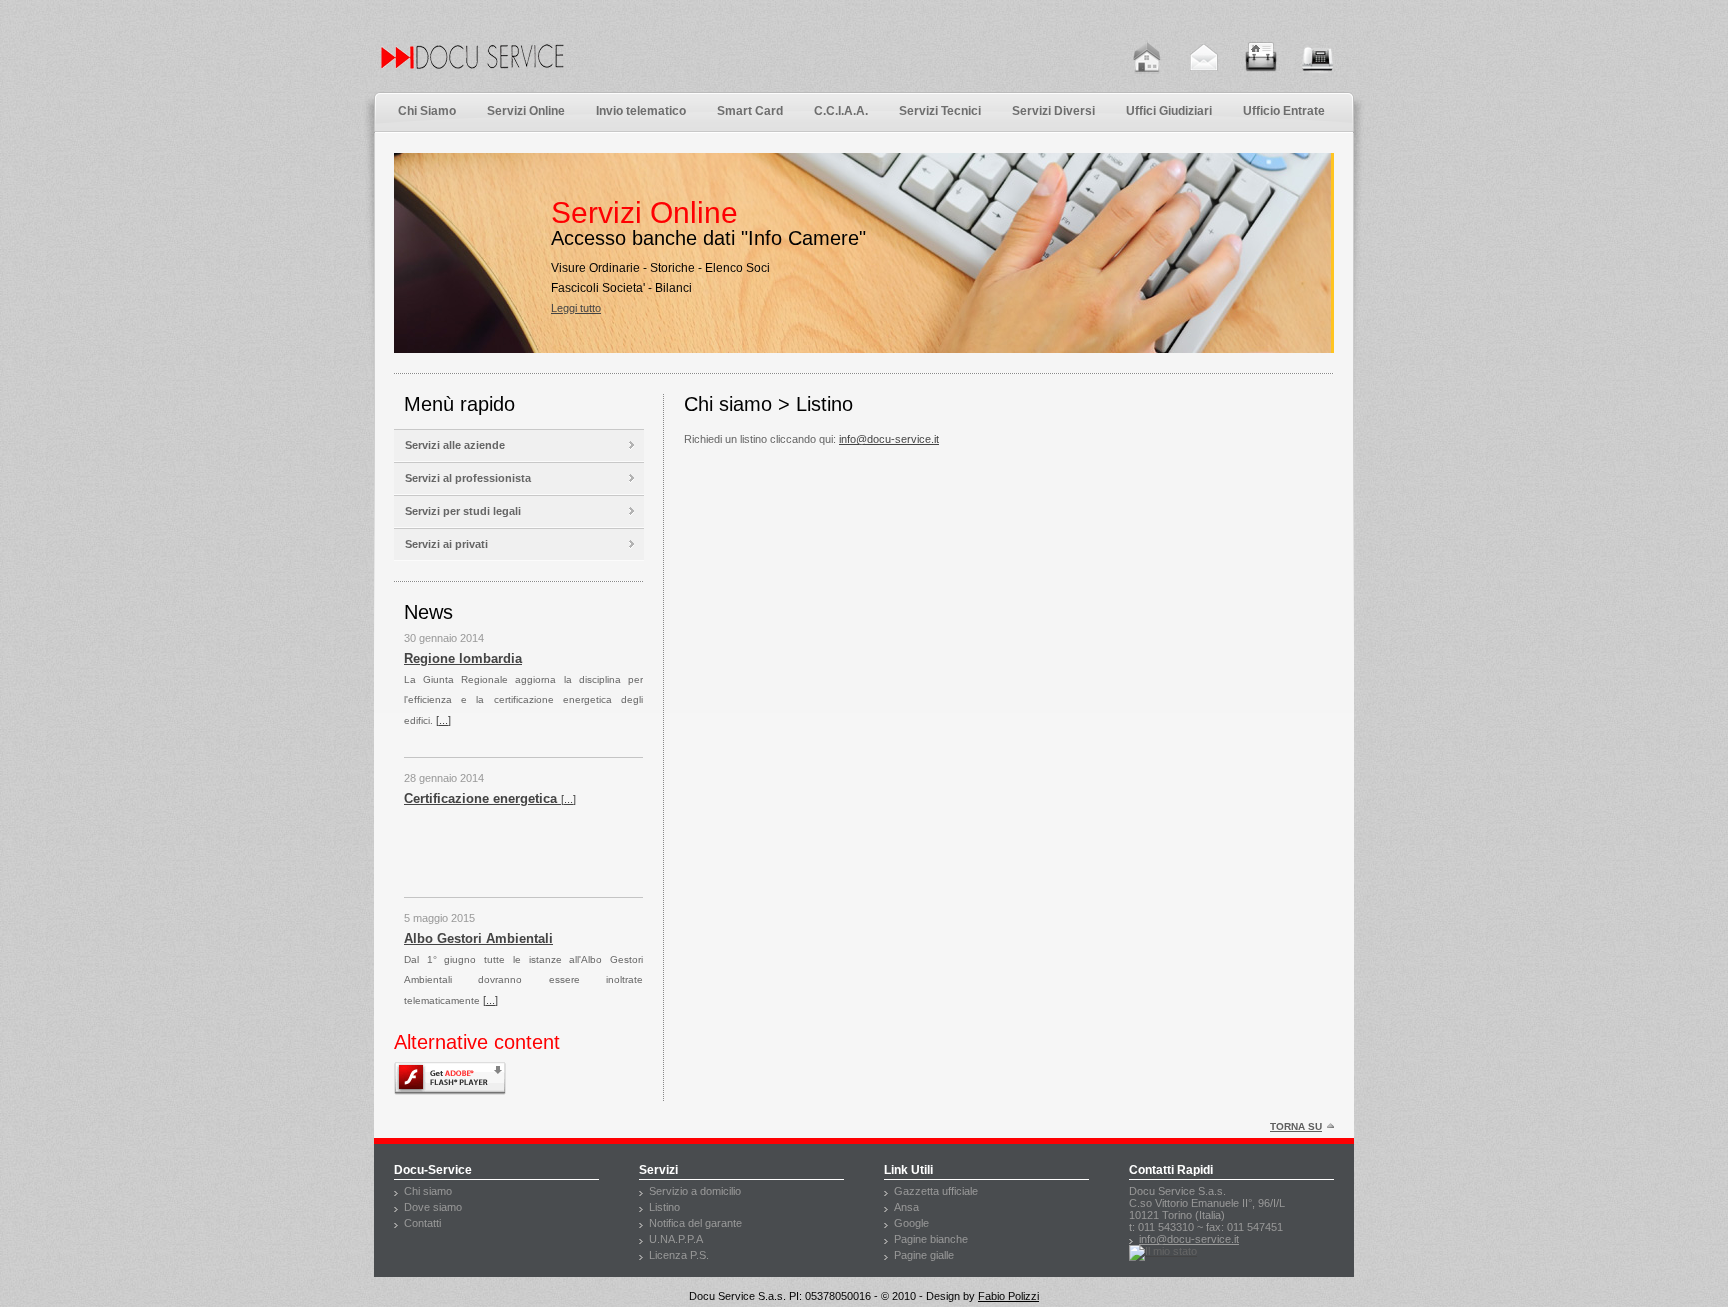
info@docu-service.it (889, 439)
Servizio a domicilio (695, 1191)
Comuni (428, 942)
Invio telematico (641, 111)
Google (911, 1223)
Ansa (906, 1207)
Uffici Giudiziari (1169, 111)
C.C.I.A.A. (841, 111)
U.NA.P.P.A (676, 1239)
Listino (664, 1207)
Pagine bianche (931, 1239)
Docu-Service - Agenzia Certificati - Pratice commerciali (549, 72)
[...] (568, 663)
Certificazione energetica (482, 662)
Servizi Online (526, 111)
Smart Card (750, 111)
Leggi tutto (479, 318)
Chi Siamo (427, 111)
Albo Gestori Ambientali (478, 802)
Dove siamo (433, 1207)
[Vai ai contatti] (1204, 58)
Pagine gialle (924, 1255)
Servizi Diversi (1053, 111)
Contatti (422, 1223)
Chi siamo (428, 1191)
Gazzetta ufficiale (936, 1191)
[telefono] (1318, 58)
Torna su (1296, 1126)
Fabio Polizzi (1008, 1296)
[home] (1147, 58)
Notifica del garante (695, 1223)
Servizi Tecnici (940, 111)
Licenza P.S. (679, 1255)
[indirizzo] (1261, 58)
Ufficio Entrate (1284, 111)
